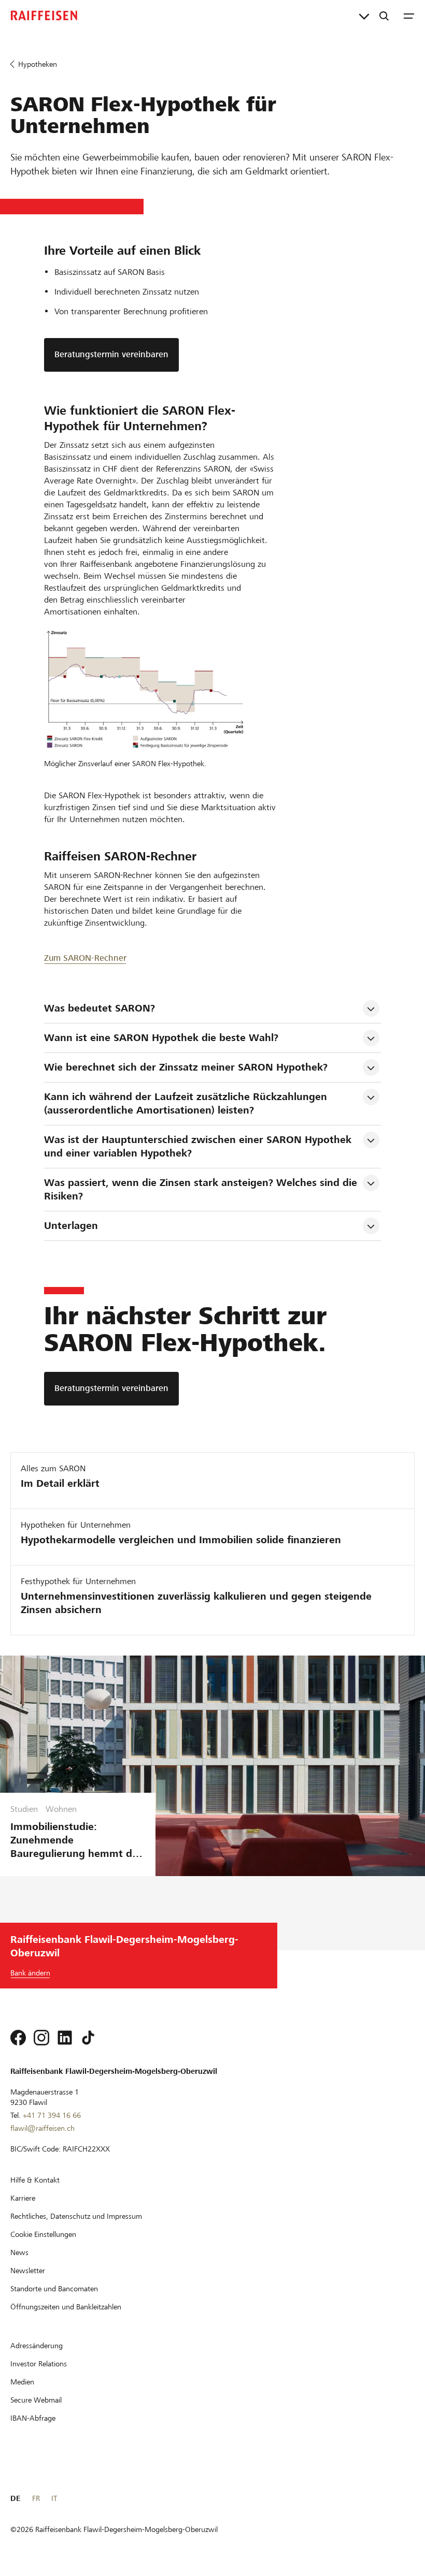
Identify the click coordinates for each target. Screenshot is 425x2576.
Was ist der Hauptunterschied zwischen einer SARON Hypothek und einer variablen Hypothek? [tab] (199, 1146)
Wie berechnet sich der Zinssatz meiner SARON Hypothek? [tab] (186, 1067)
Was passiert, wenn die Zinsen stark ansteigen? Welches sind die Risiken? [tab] (202, 1189)
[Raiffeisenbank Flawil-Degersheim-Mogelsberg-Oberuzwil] (44, 16)
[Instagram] (41, 2038)
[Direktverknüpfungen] (364, 16)
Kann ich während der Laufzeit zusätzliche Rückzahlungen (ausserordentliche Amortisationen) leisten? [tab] (187, 1103)
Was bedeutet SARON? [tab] (100, 1008)
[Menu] (409, 16)
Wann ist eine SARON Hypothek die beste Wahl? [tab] (161, 1038)
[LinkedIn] (65, 2038)
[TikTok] (88, 2038)
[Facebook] (18, 2038)
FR (36, 2498)
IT (54, 2498)
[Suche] (384, 16)
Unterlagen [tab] (71, 1226)
